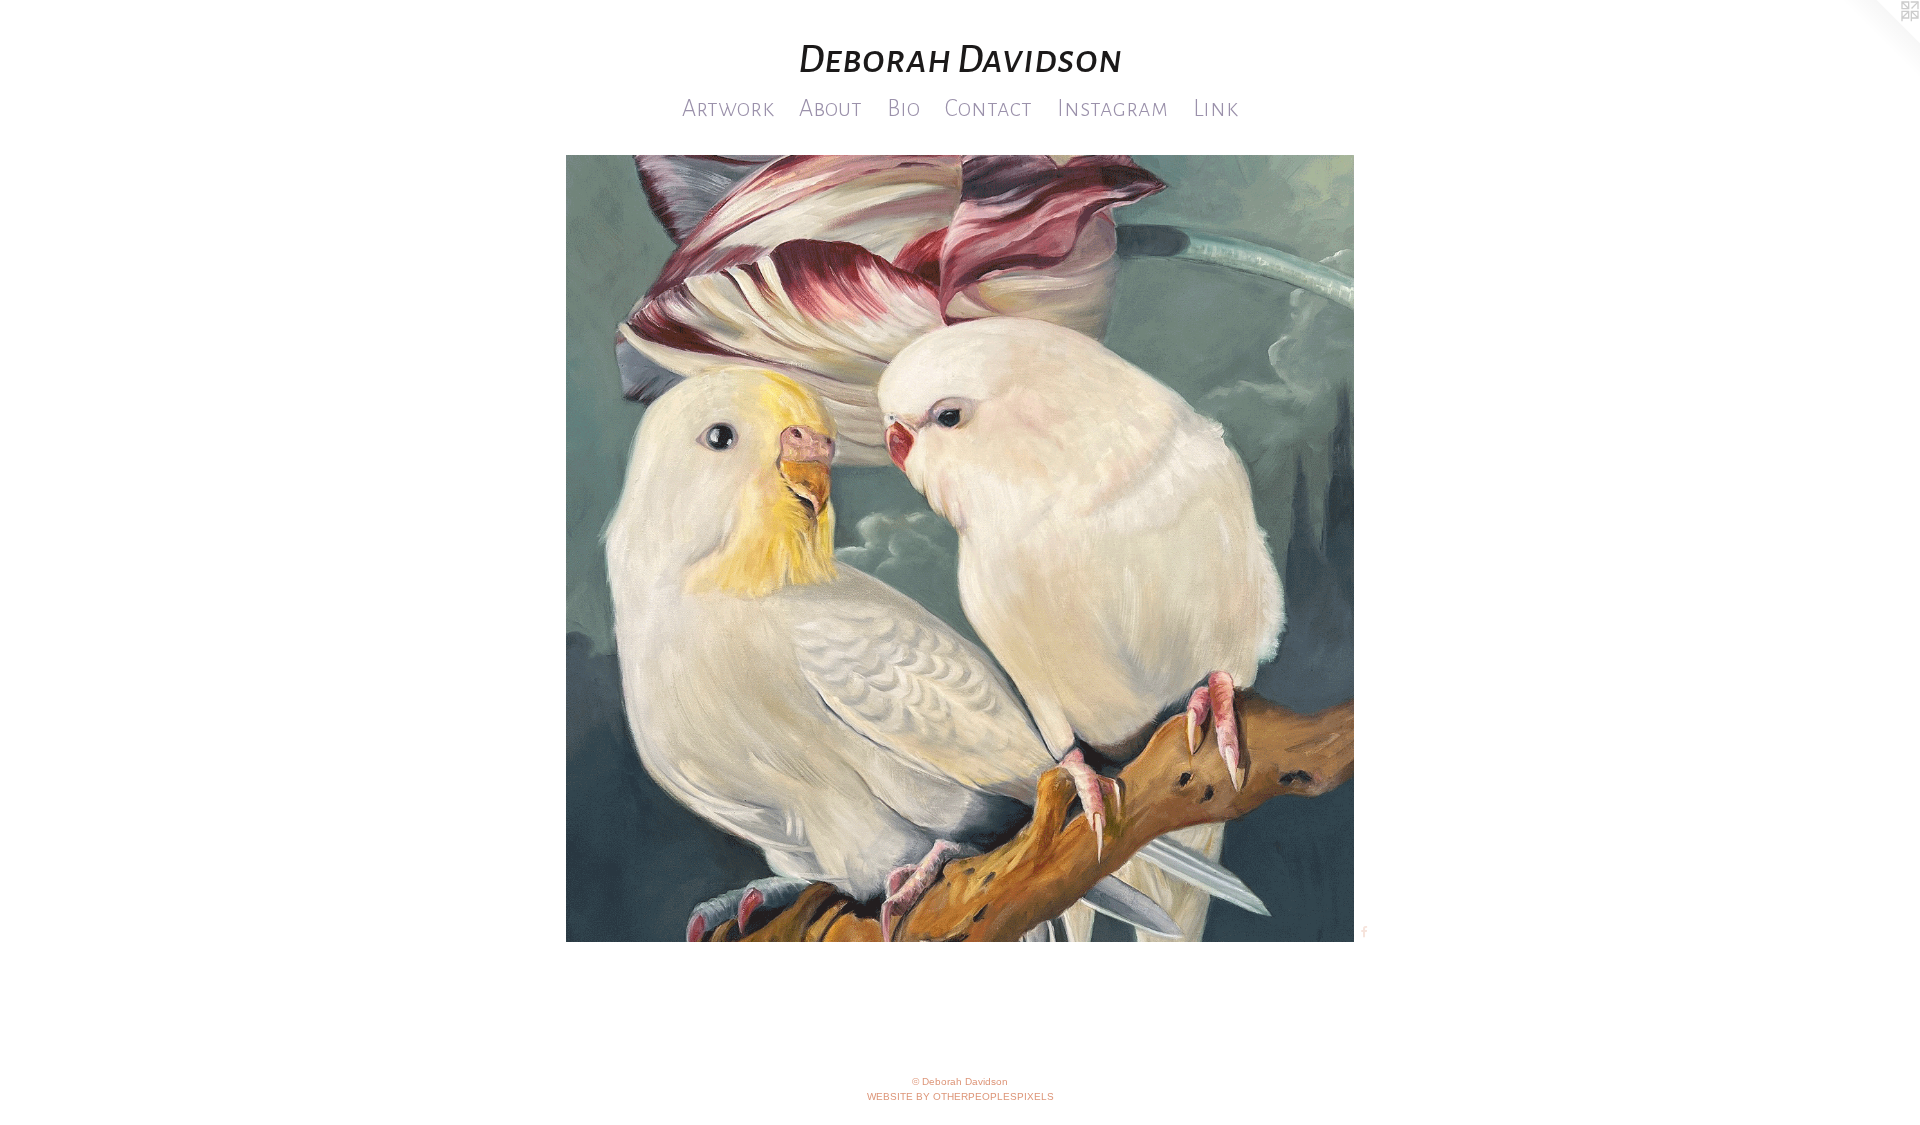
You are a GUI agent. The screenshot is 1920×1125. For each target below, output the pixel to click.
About (830, 108)
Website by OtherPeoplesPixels (960, 1096)
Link (1215, 108)
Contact (988, 108)
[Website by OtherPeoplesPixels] (1880, 40)
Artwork (728, 108)
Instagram (1112, 108)
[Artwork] (960, 548)
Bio (903, 108)
